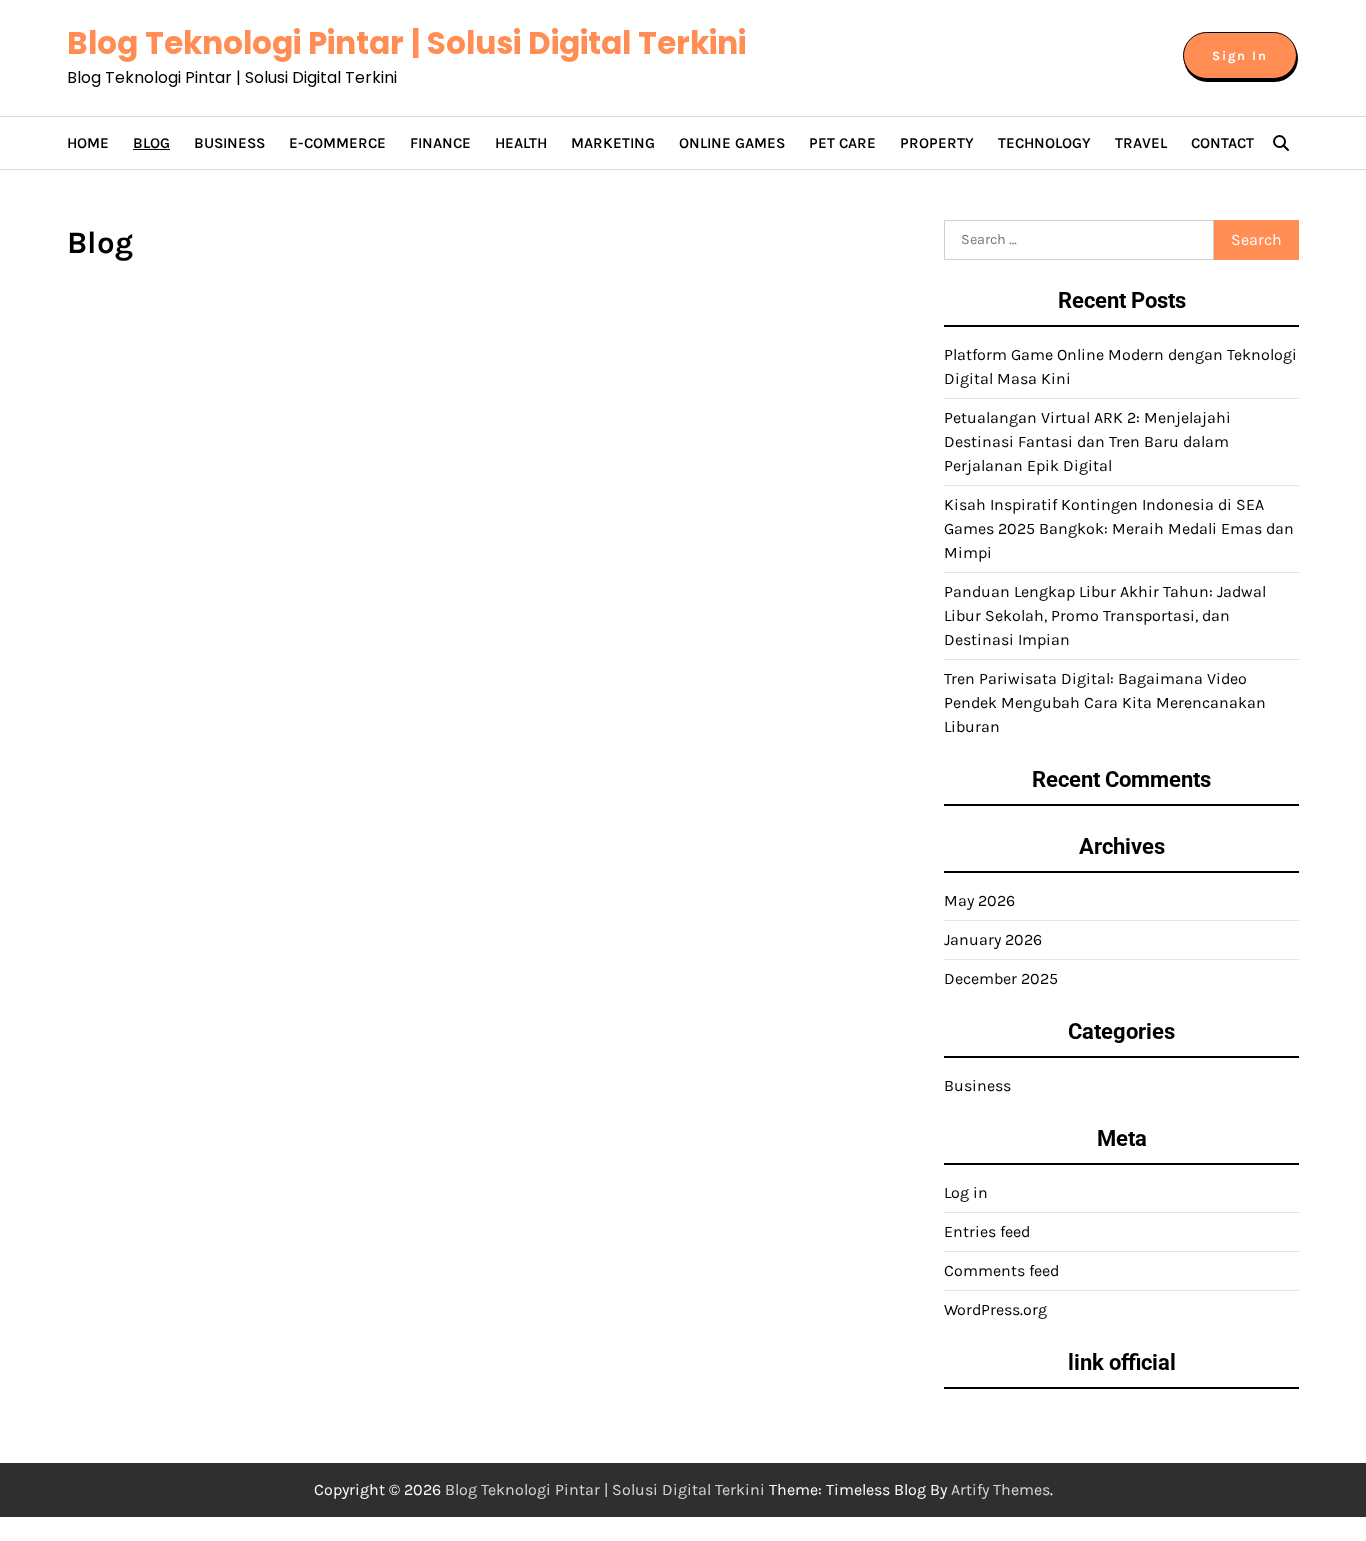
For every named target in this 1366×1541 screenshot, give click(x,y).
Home (88, 143)
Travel (1141, 143)
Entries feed (987, 1231)
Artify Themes (1000, 1489)
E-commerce (337, 143)
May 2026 (979, 900)
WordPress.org (995, 1309)
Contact (1222, 143)
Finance (440, 143)
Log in (966, 1192)
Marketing (613, 143)
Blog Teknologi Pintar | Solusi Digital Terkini (406, 43)
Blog (151, 143)
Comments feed (1001, 1270)
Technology (1044, 143)
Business (229, 143)
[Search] (1281, 143)
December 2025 (1001, 978)
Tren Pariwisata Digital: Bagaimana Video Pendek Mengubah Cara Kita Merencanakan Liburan (1105, 702)
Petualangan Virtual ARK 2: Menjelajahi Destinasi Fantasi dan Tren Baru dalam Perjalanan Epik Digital (1087, 441)
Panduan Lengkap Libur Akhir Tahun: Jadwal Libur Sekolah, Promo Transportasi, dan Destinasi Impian (1105, 615)
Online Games (732, 143)
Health (521, 143)
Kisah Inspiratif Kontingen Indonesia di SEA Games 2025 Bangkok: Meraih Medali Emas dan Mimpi (1119, 528)
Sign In (1240, 55)
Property (937, 143)
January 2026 (993, 939)
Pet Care (842, 143)
